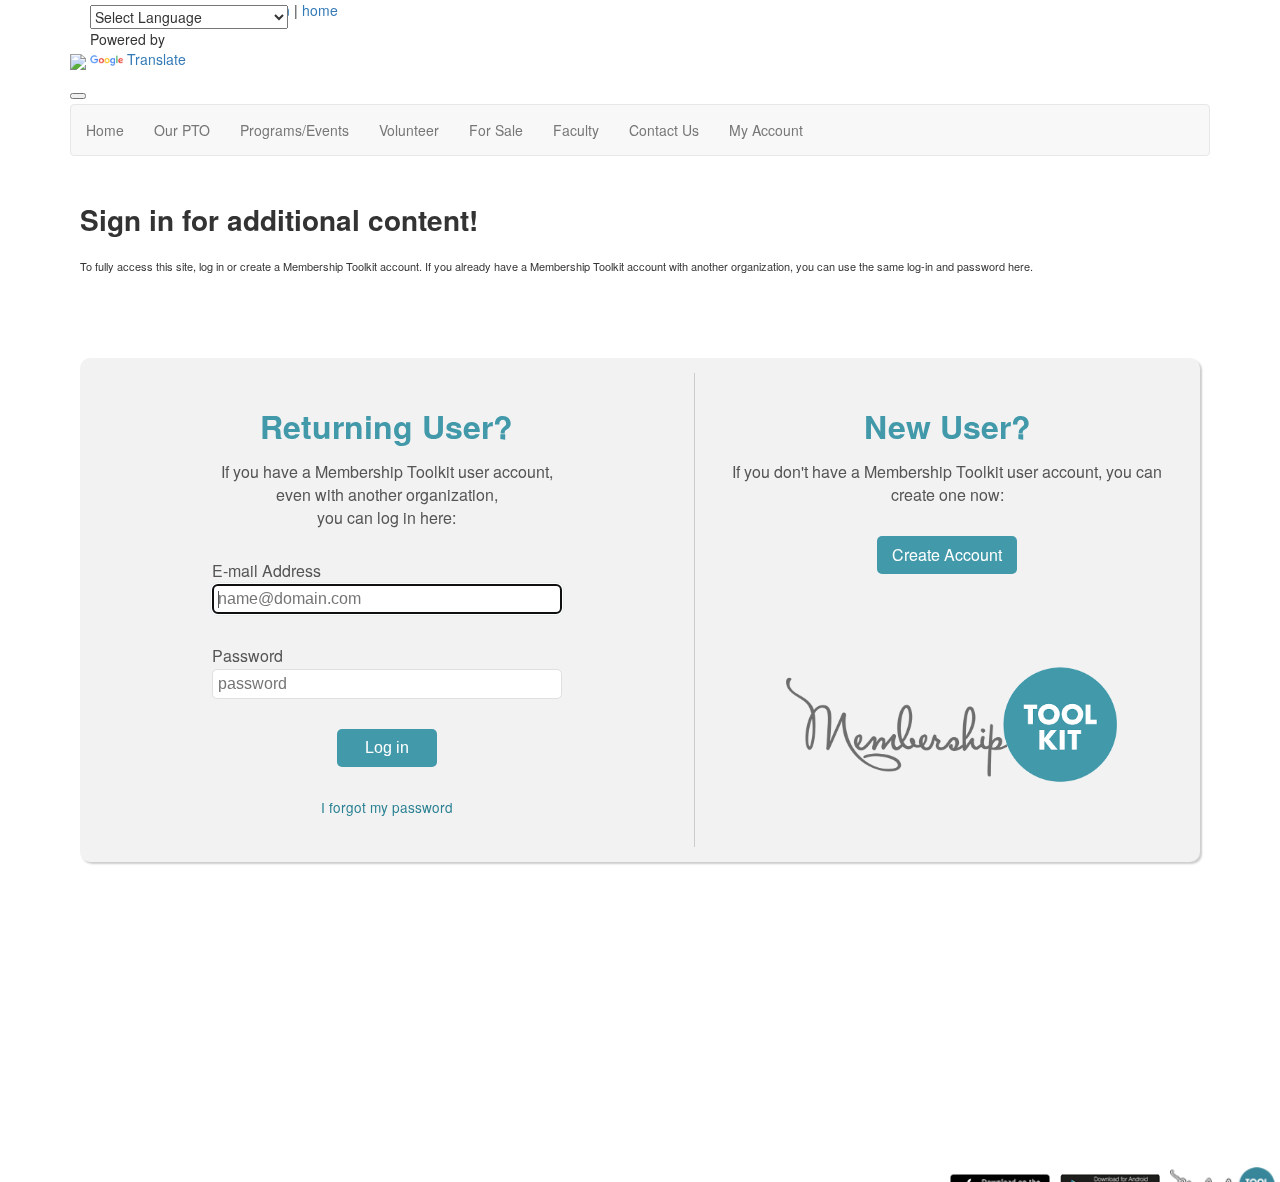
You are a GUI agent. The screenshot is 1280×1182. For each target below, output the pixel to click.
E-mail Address (266, 570)
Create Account (947, 554)
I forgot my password (387, 807)
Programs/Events (294, 130)
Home (105, 130)
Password (247, 655)
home (320, 10)
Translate (156, 59)
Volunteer (409, 130)
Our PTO (182, 130)
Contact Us (664, 130)
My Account (766, 130)
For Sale (496, 130)
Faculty (576, 130)
